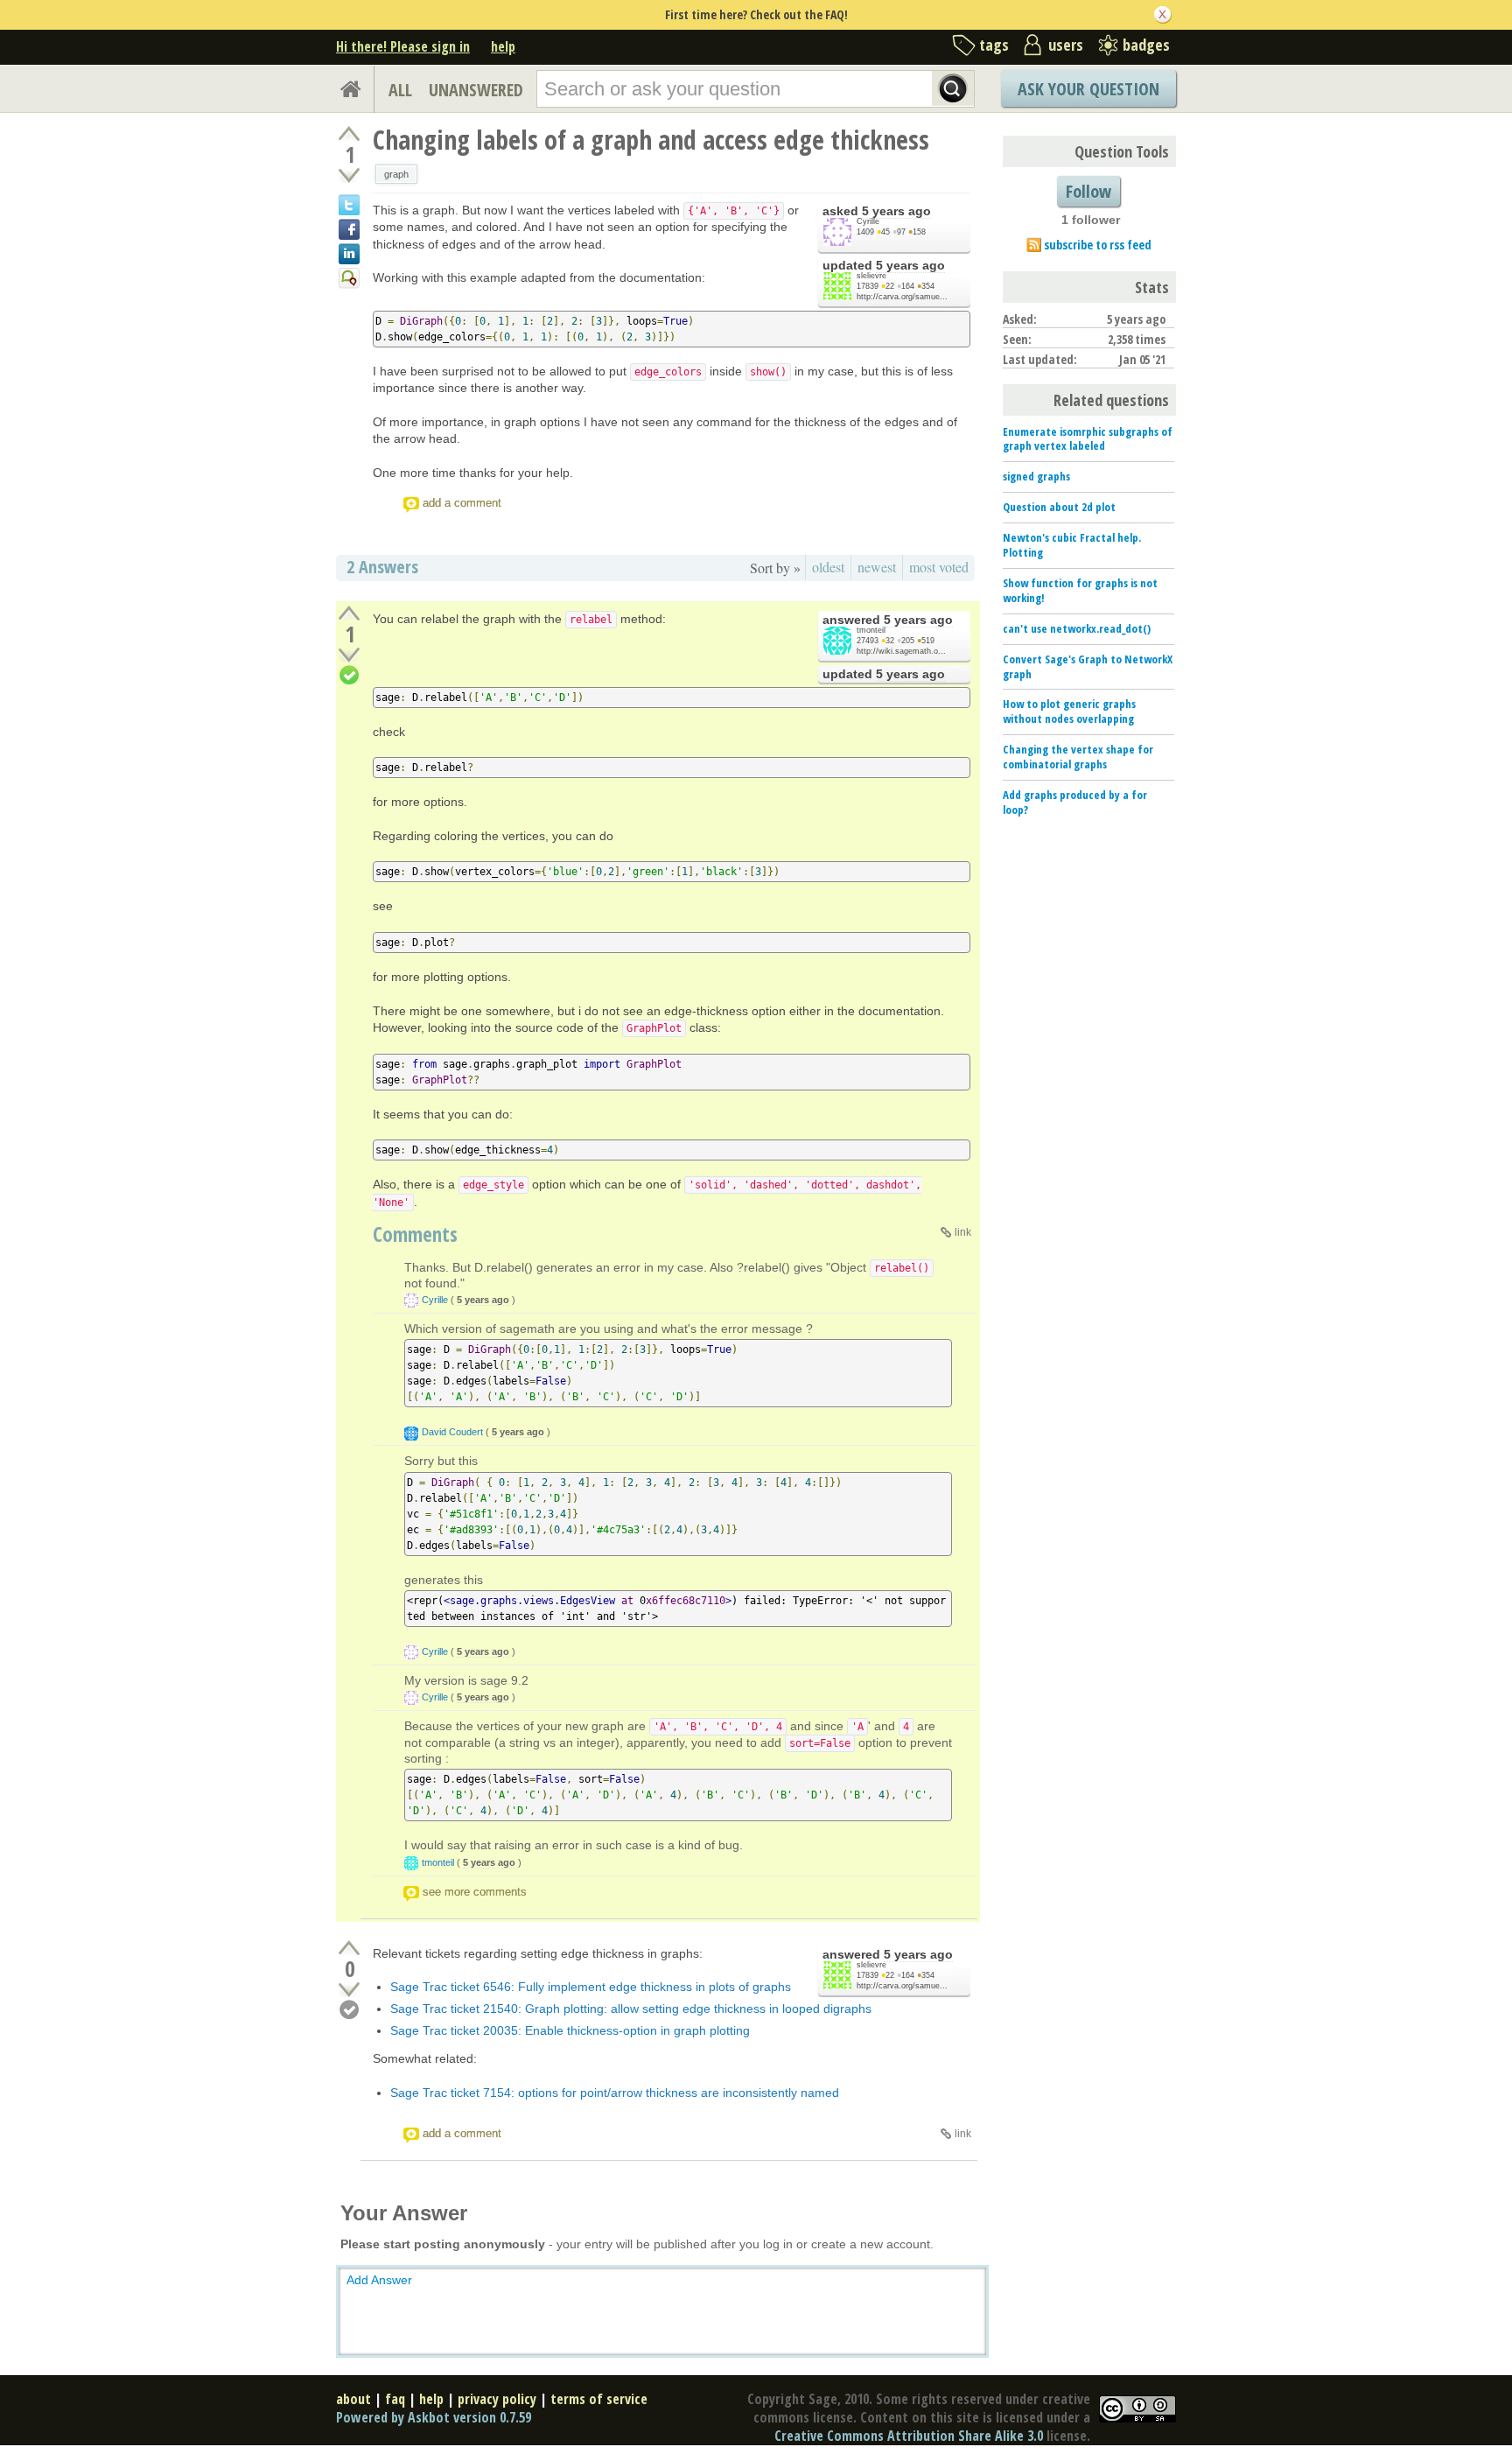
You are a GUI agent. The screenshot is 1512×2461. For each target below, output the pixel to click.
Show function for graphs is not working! (1080, 590)
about (353, 2399)
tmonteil (871, 630)
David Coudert (452, 1432)
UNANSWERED (476, 90)
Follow (1088, 191)
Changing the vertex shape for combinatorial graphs (1078, 757)
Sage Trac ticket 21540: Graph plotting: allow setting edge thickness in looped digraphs (631, 2009)
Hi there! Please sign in (403, 46)
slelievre (871, 276)
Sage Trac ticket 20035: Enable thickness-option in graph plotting (570, 2030)
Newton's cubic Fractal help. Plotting (1072, 545)
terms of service (599, 2399)
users (1066, 45)
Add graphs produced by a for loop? (1075, 802)
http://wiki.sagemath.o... (901, 651)
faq (395, 2399)
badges (1146, 45)
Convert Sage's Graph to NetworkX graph (1088, 666)
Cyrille (868, 221)
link (963, 1232)
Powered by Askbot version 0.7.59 (434, 2417)
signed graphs (1036, 476)
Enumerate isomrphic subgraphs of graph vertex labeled (1088, 439)
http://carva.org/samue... (902, 297)
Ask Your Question (1088, 89)
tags (994, 45)
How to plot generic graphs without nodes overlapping (1069, 711)
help (503, 46)
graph (396, 174)
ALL (400, 90)
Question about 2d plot (1059, 507)
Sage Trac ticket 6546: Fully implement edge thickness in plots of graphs (591, 1987)
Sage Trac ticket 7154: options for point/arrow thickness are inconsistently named (615, 2093)
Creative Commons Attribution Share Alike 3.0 (909, 2436)
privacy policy (497, 2399)
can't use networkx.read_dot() (1077, 628)
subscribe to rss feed (1098, 245)
